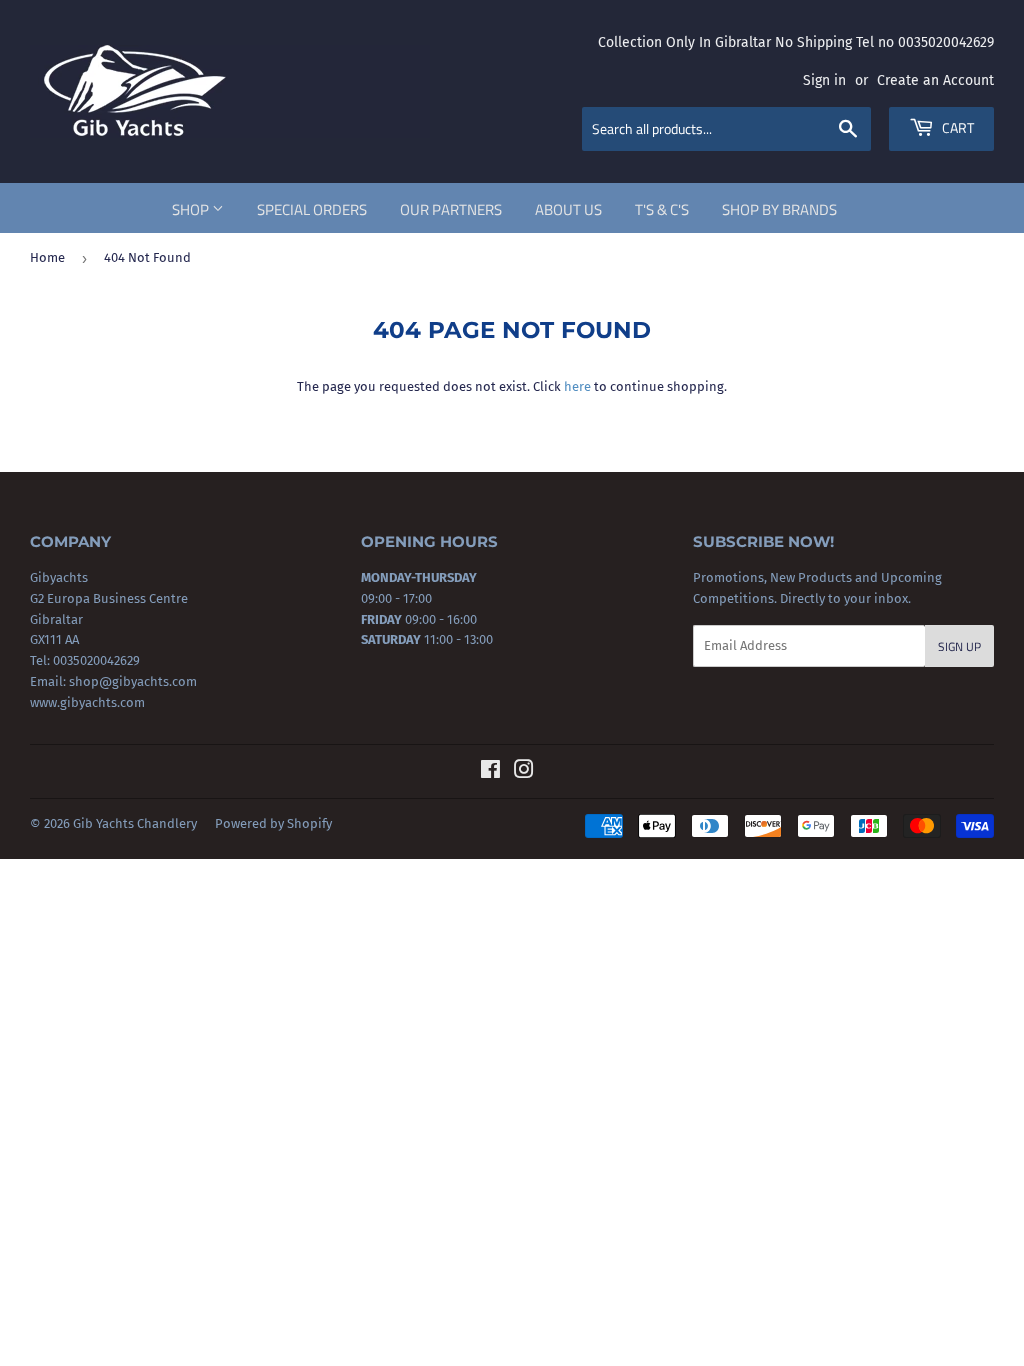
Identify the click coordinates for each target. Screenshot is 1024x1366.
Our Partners (451, 209)
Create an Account (935, 80)
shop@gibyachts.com (131, 681)
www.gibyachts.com (87, 702)
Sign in (824, 80)
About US (568, 209)
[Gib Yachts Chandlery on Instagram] (524, 772)
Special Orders (312, 209)
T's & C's (662, 209)
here (577, 386)
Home (47, 257)
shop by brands (779, 209)
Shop (192, 209)
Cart (956, 127)
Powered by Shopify (273, 823)
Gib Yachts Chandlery (135, 823)
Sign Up (959, 646)
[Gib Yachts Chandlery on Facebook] (490, 772)
